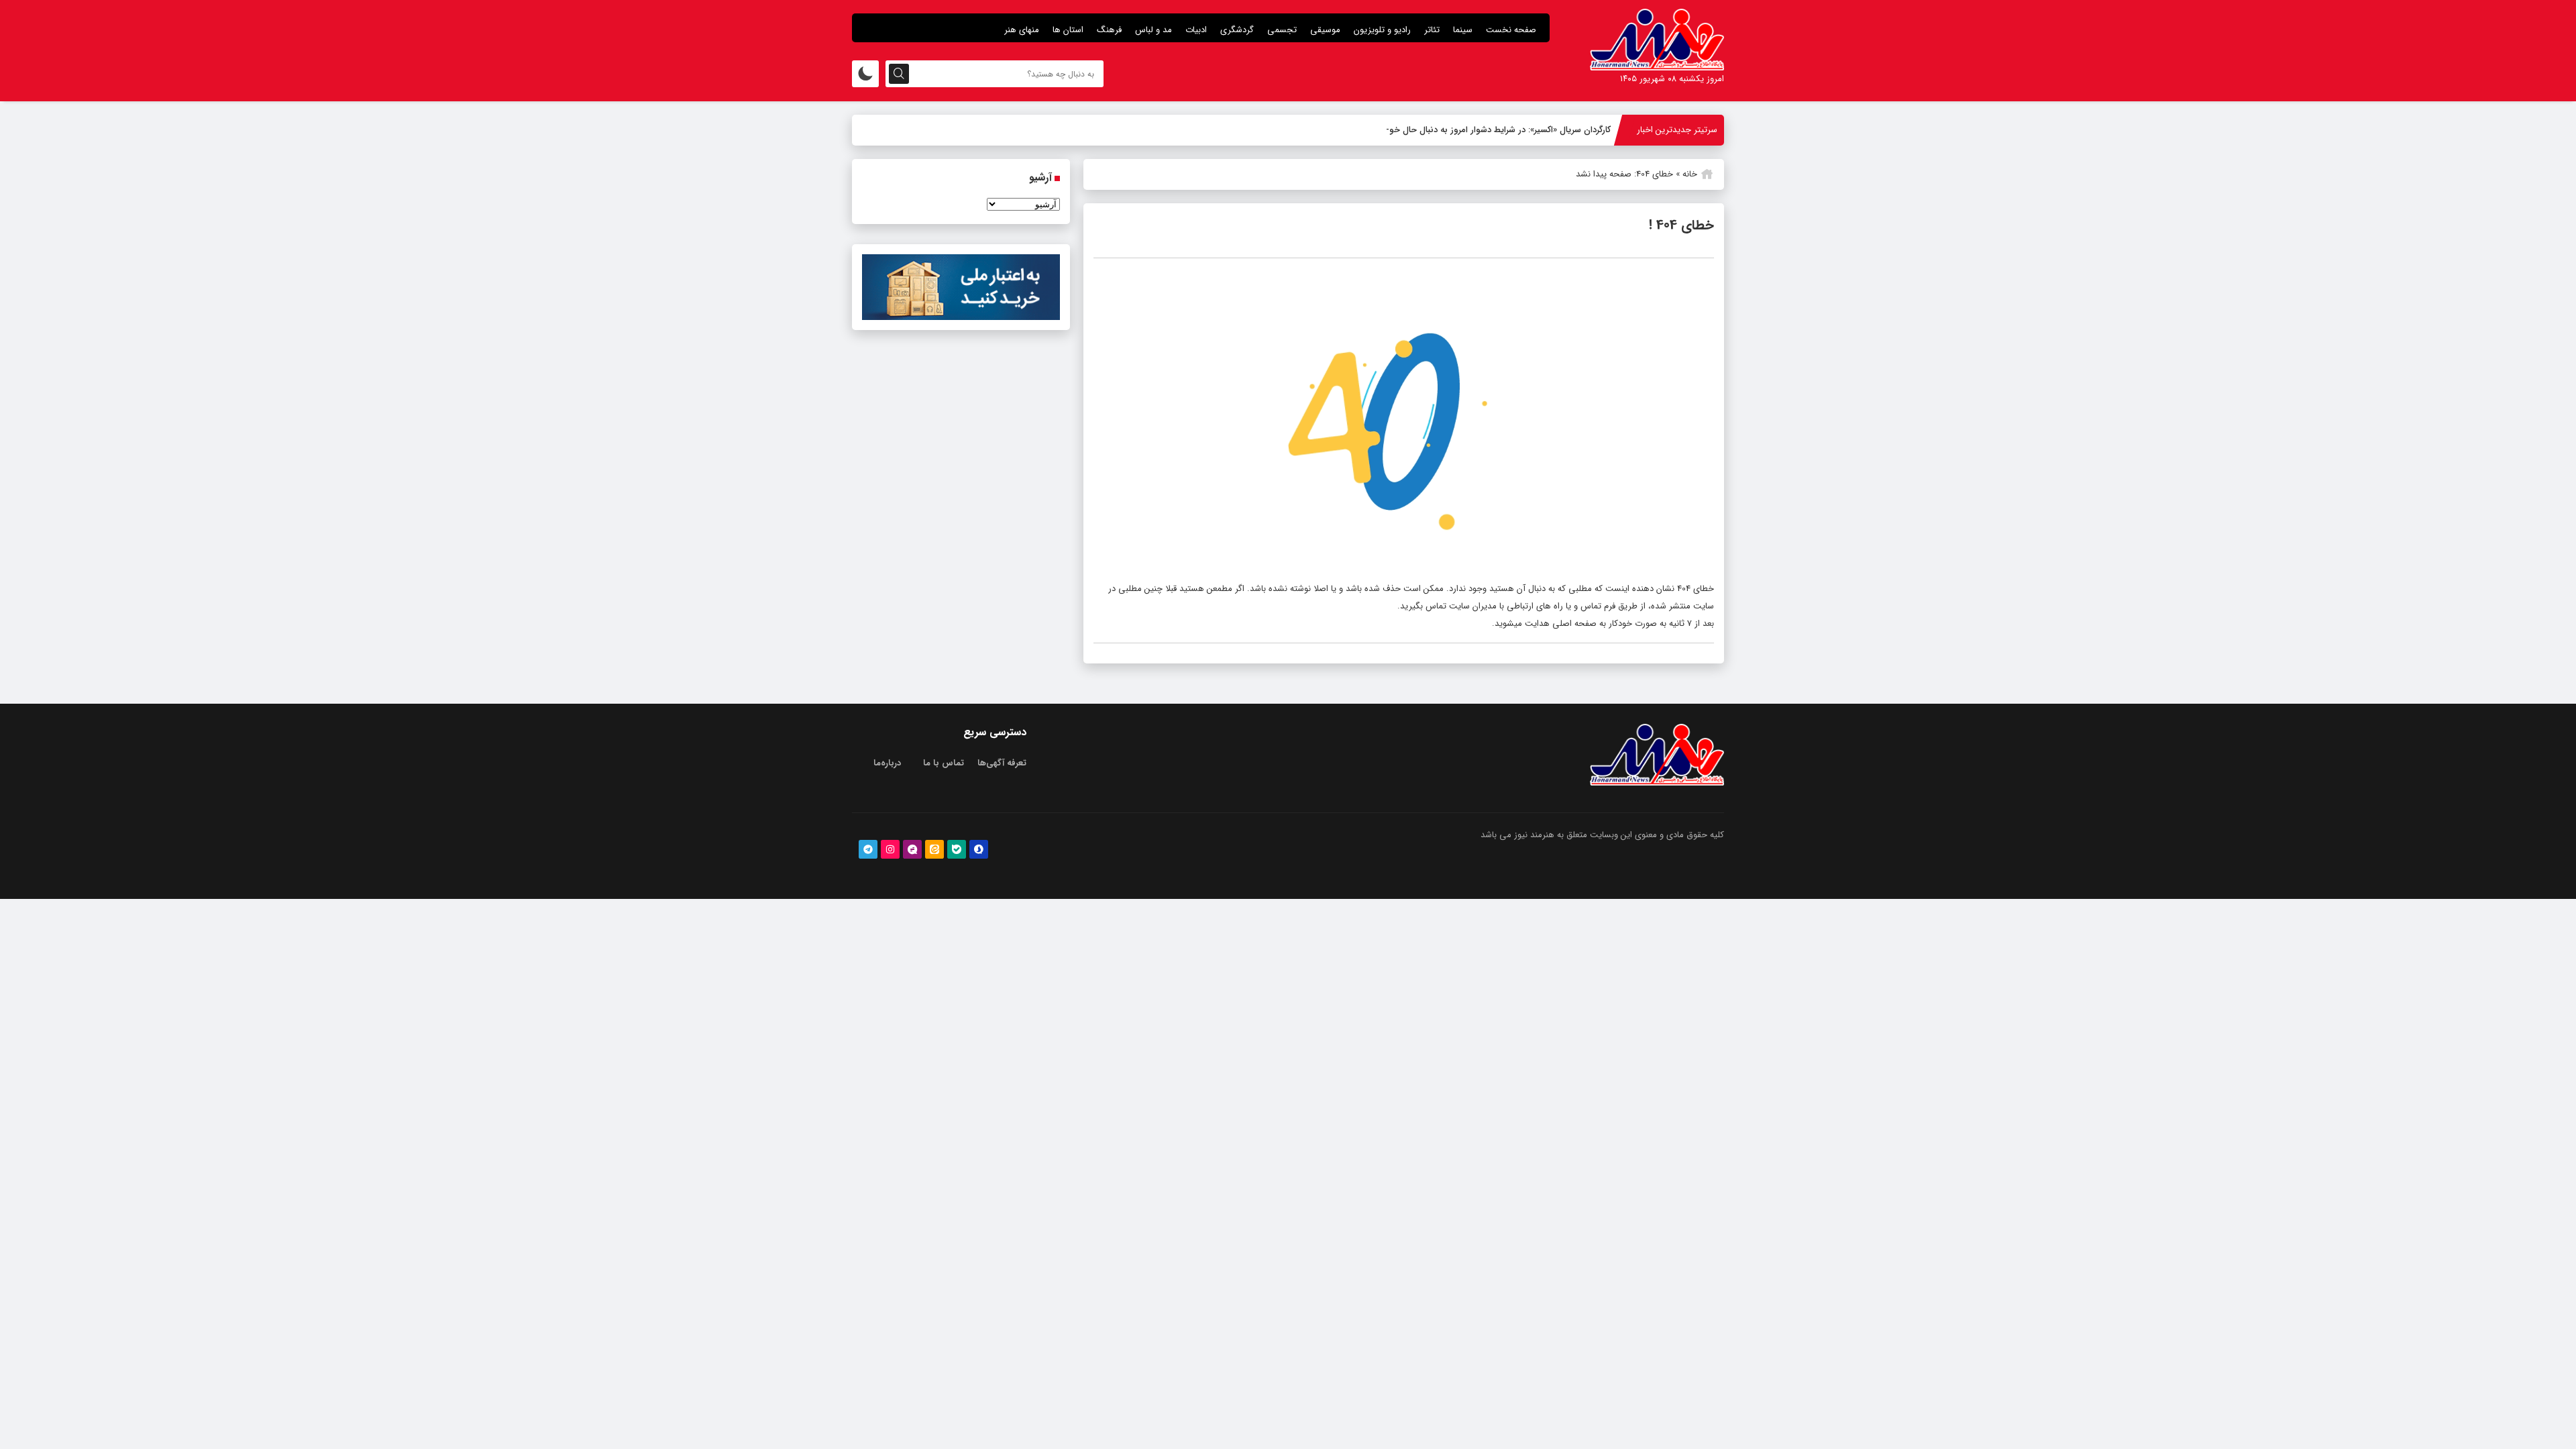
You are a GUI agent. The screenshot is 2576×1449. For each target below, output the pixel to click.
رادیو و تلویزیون (1382, 30)
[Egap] (912, 849)
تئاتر (1432, 30)
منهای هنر (1022, 30)
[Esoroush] (979, 849)
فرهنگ (1109, 30)
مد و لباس (1153, 30)
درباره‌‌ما (887, 763)
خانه (1690, 174)
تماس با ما (944, 763)
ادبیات (1196, 30)
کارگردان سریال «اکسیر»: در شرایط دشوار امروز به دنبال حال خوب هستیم (1483, 130)
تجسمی (1282, 30)
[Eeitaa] (934, 849)
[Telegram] (868, 849)
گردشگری (1237, 30)
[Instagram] (890, 849)
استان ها (1068, 30)
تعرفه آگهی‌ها (1002, 763)
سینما (1463, 30)
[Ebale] (957, 849)
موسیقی (1325, 30)
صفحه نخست (1511, 30)
